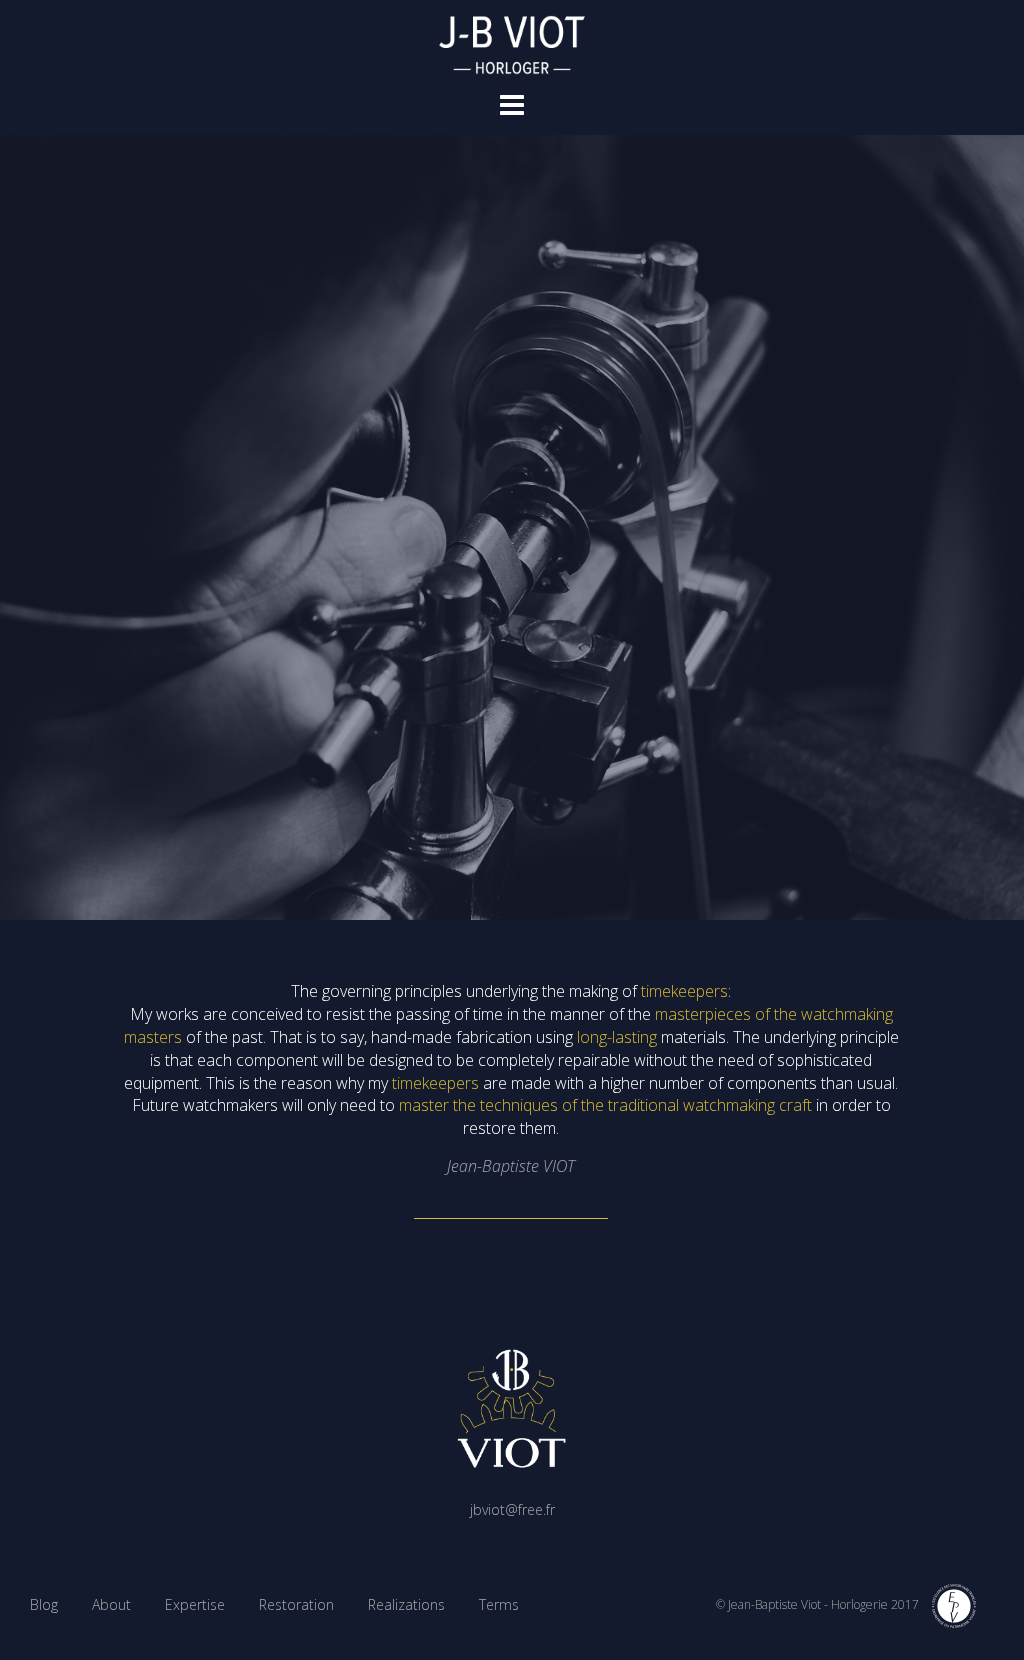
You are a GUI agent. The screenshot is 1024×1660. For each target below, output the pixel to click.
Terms (499, 1604)
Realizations (406, 1604)
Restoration (296, 1604)
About (111, 1604)
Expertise (195, 1604)
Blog (44, 1604)
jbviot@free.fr (512, 1509)
